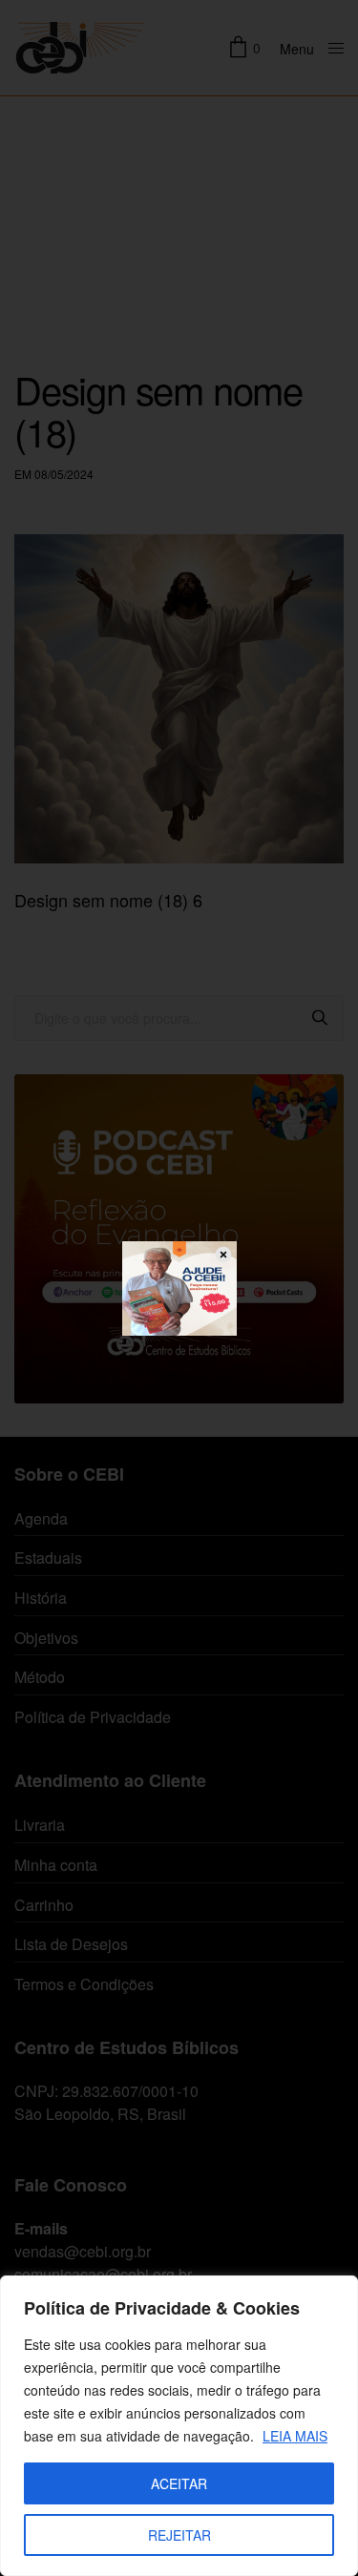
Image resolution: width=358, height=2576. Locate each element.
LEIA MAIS (295, 2436)
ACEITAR (179, 2483)
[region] (179, 2426)
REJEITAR (179, 2535)
